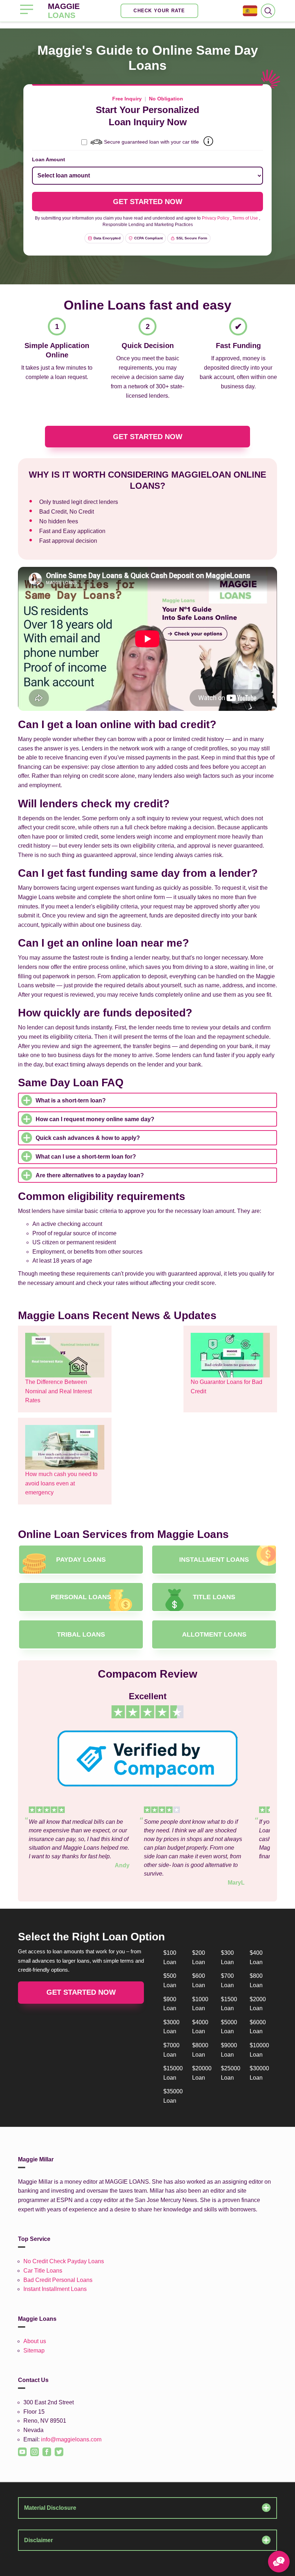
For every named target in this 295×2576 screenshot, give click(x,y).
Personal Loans (81, 1597)
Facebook (44, 2448)
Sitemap (34, 2351)
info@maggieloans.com (71, 2439)
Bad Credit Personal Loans (58, 2280)
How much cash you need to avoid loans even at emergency (61, 1483)
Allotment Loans (214, 1634)
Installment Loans (214, 1560)
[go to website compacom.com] (147, 1758)
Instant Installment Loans (55, 2289)
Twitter (55, 2448)
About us (35, 2341)
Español (250, 11)
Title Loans (214, 1597)
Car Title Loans (43, 2271)
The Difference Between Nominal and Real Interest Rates (58, 1391)
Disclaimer (38, 2540)
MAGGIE (64, 11)
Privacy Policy (215, 218)
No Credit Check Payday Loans (64, 2261)
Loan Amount (49, 159)
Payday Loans (81, 1560)
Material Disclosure (50, 2508)
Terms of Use (245, 218)
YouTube (19, 2448)
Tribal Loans (81, 1634)
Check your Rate (159, 11)
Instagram (31, 2448)
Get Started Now (148, 437)
